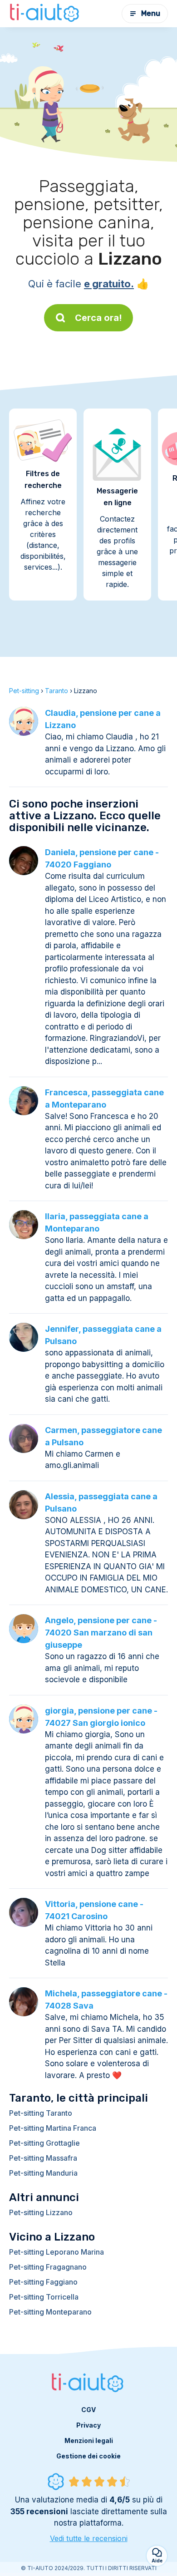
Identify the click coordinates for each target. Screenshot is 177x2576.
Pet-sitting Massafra (43, 2158)
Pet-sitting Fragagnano (48, 2267)
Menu (151, 13)
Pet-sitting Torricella (44, 2297)
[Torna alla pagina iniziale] (45, 14)
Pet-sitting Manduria (43, 2173)
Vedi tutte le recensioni (89, 2538)
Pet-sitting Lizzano (41, 2212)
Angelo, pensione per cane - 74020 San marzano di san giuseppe (101, 1633)
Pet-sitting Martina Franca (53, 2128)
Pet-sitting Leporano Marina (57, 2252)
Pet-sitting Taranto (41, 2113)
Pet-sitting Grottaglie (44, 2143)
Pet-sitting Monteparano (50, 2312)
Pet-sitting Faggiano (43, 2282)
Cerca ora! (98, 318)
